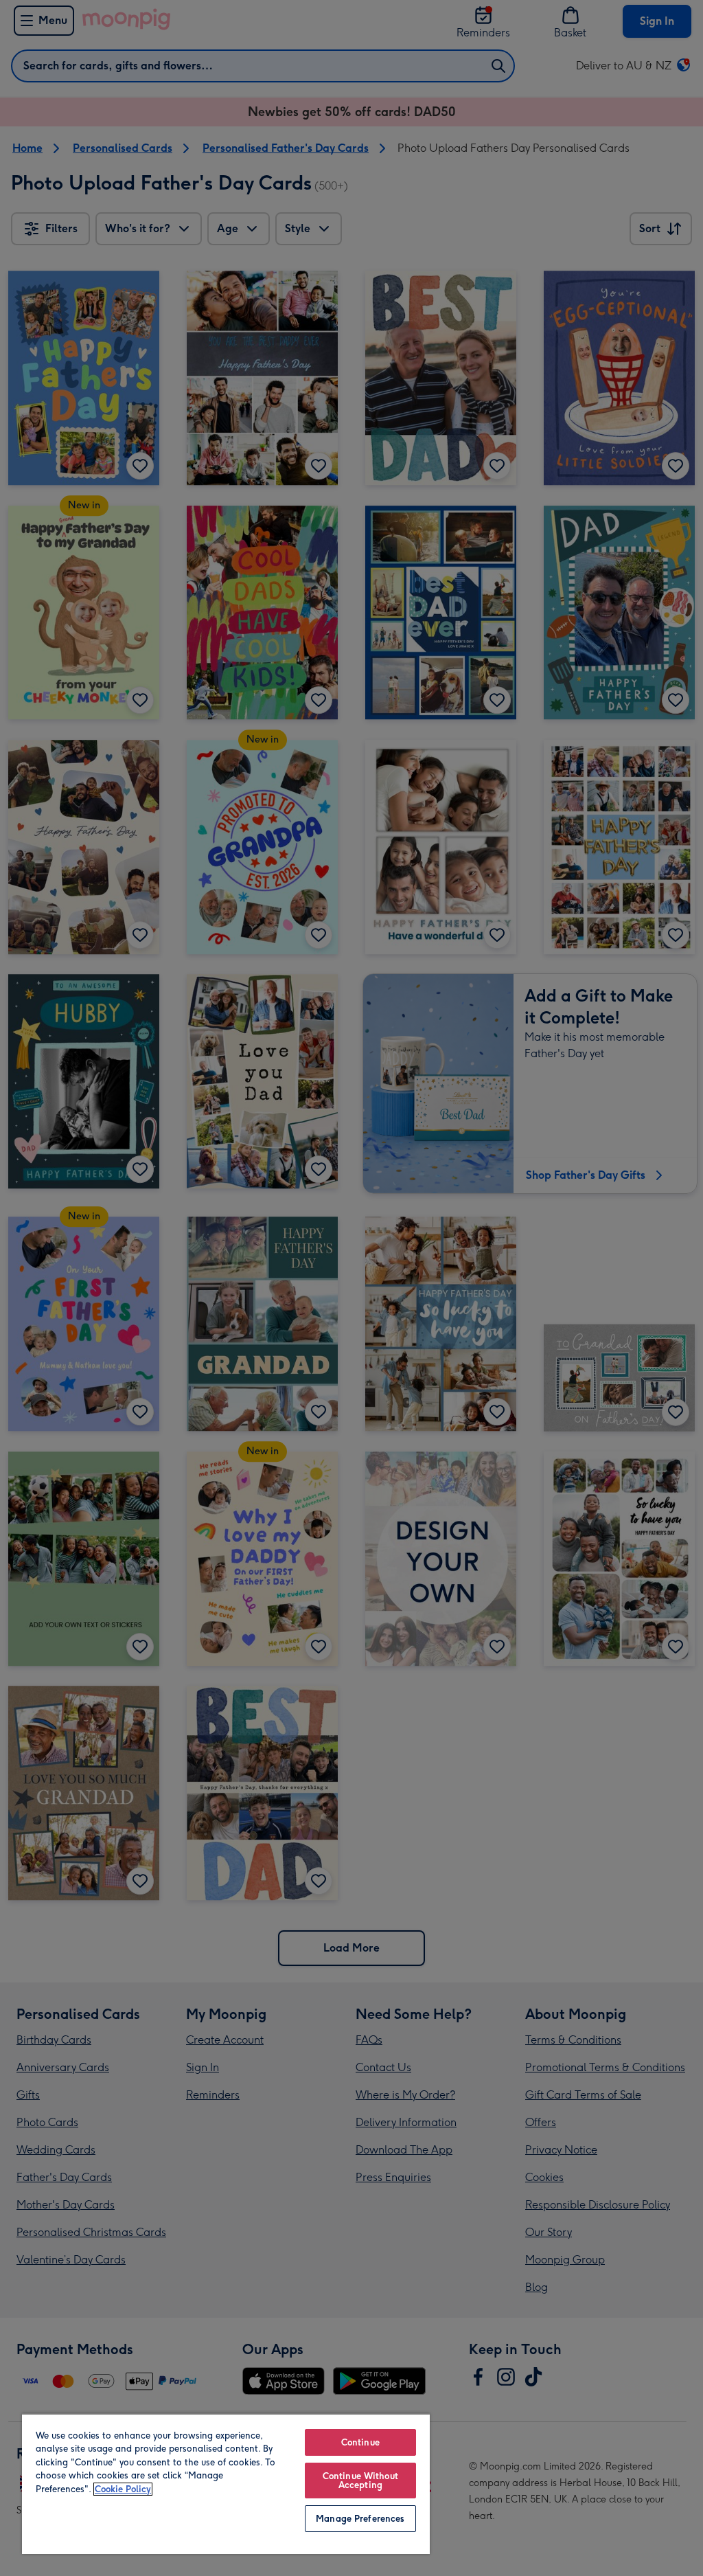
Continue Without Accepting (360, 2481)
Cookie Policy (123, 2489)
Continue (360, 2442)
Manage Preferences (360, 2519)
